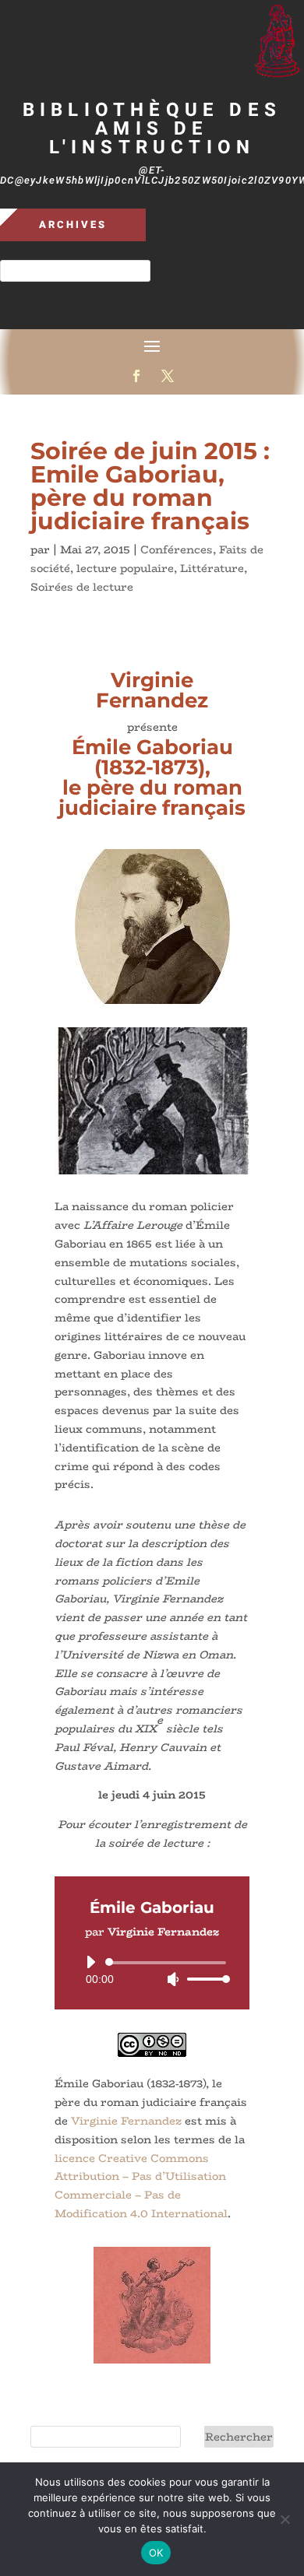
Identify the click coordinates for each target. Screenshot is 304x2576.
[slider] (204, 1979)
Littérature (212, 568)
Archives (73, 225)
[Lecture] (90, 1962)
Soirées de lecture (82, 587)
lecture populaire (125, 568)
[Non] (285, 2519)
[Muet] (173, 1979)
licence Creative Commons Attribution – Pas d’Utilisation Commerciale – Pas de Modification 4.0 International (141, 2186)
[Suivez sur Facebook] (136, 376)
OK (156, 2553)
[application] (152, 1971)
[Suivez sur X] (168, 376)
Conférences (177, 549)
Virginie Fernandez (126, 2121)
